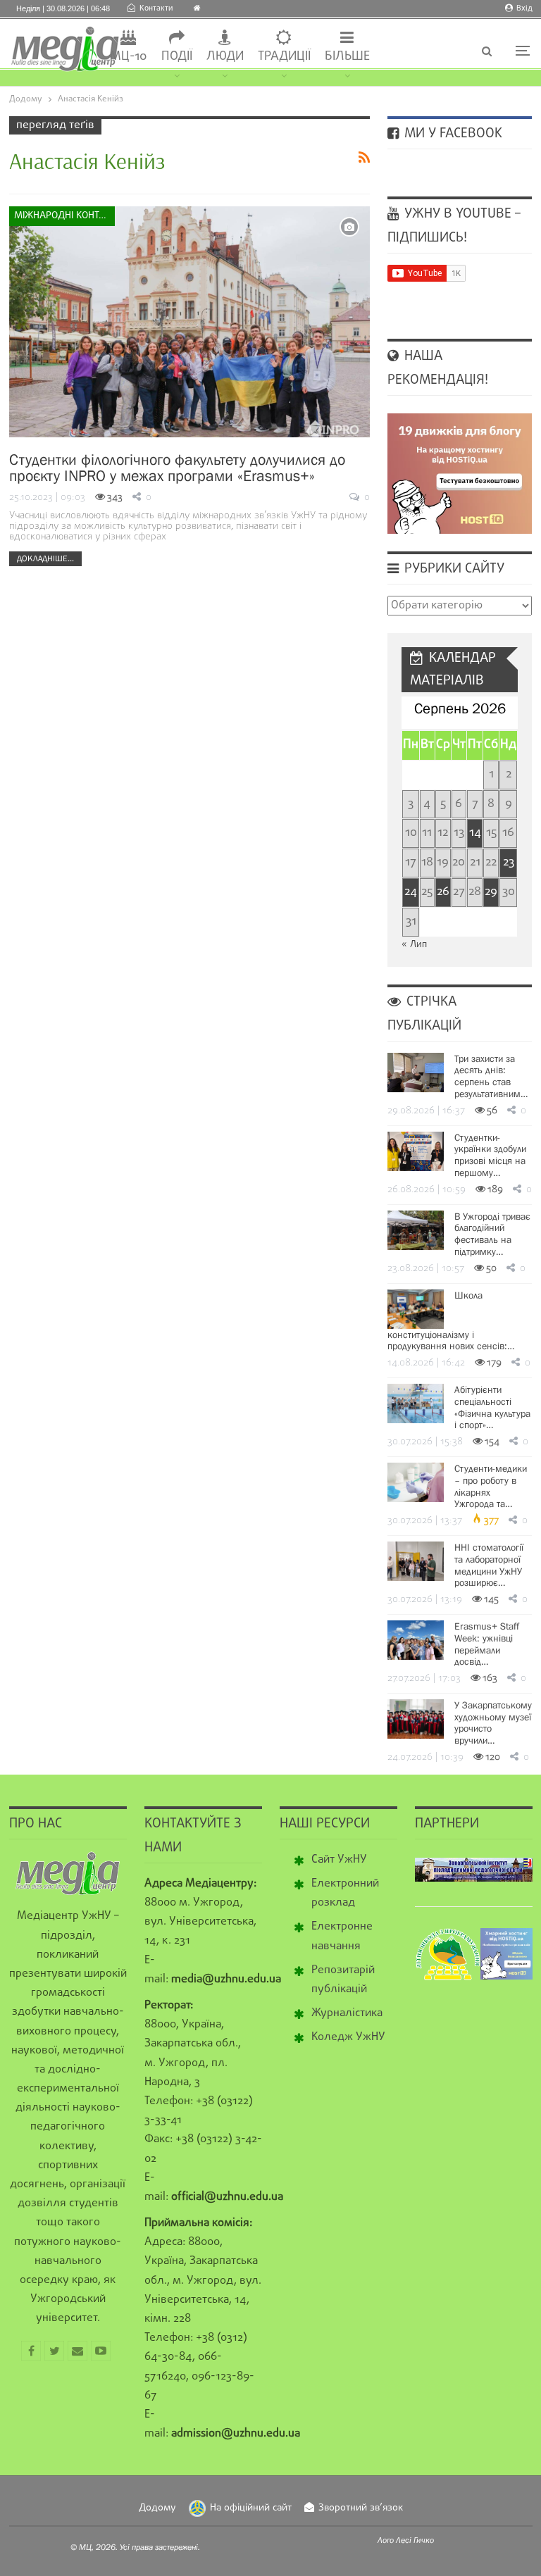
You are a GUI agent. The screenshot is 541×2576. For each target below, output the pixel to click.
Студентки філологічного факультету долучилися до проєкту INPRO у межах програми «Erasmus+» (177, 468)
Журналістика (347, 2013)
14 (475, 833)
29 (491, 892)
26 (443, 892)
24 (411, 892)
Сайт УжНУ (339, 1860)
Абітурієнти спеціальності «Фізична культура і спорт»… (492, 1407)
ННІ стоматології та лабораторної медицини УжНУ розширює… (489, 1565)
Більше (347, 57)
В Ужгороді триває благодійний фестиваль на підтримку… (492, 1234)
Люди (225, 57)
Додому (157, 2508)
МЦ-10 (129, 57)
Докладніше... (45, 558)
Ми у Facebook (452, 134)
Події (177, 57)
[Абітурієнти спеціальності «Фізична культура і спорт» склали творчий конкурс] (416, 1403)
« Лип (414, 945)
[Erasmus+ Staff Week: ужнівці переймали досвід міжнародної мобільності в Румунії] (416, 1640)
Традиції (284, 57)
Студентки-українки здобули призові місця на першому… (490, 1155)
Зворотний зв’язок (361, 2508)
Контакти (156, 8)
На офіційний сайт (251, 2508)
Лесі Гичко (415, 2540)
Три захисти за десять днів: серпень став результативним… (491, 1076)
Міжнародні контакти (64, 216)
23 (509, 862)
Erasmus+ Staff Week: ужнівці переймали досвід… (487, 1644)
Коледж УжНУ (348, 2037)
